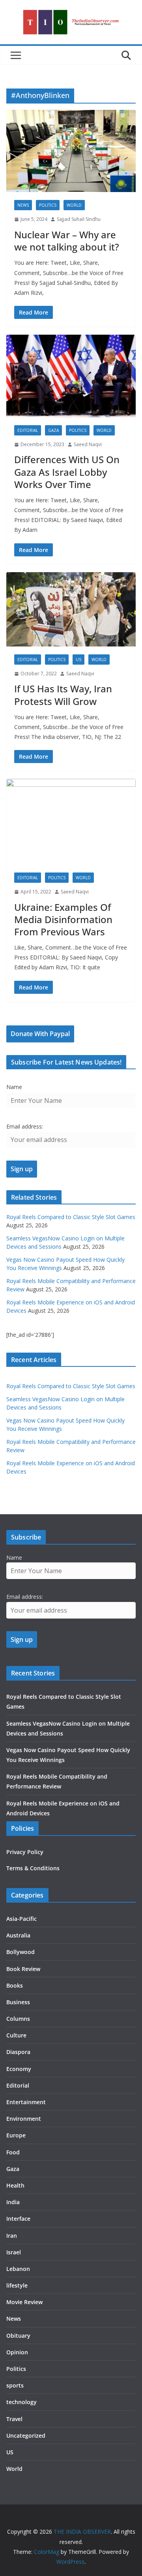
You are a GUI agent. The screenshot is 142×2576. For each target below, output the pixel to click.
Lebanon (18, 2269)
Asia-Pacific (21, 1919)
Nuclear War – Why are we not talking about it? (67, 241)
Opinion (17, 2352)
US (78, 660)
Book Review (23, 1969)
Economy (19, 2069)
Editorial (28, 430)
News (23, 205)
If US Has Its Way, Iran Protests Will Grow (63, 695)
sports (15, 2385)
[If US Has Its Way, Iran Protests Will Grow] (71, 609)
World (74, 205)
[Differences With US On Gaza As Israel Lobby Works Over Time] (71, 376)
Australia (18, 1935)
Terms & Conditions (33, 1868)
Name (14, 1087)
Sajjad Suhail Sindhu (79, 219)
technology (21, 2402)
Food (13, 2152)
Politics (48, 205)
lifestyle (17, 2285)
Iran (12, 2236)
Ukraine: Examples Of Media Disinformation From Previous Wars (63, 919)
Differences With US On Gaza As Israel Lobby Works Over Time (67, 472)
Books (15, 1985)
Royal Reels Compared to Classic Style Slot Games (71, 1217)
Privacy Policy (25, 1852)
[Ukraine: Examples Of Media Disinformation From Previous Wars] (71, 822)
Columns (18, 2019)
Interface (18, 2219)
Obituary (18, 2336)
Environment (24, 2119)
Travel (14, 2419)
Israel (14, 2252)
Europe (16, 2135)
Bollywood (21, 1952)
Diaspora (18, 2052)
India (13, 2202)
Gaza (53, 430)
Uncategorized (26, 2436)
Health (15, 2185)
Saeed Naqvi (88, 444)
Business (18, 2002)
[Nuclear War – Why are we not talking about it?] (71, 151)
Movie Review (24, 2302)
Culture (16, 2035)
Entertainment (26, 2102)
